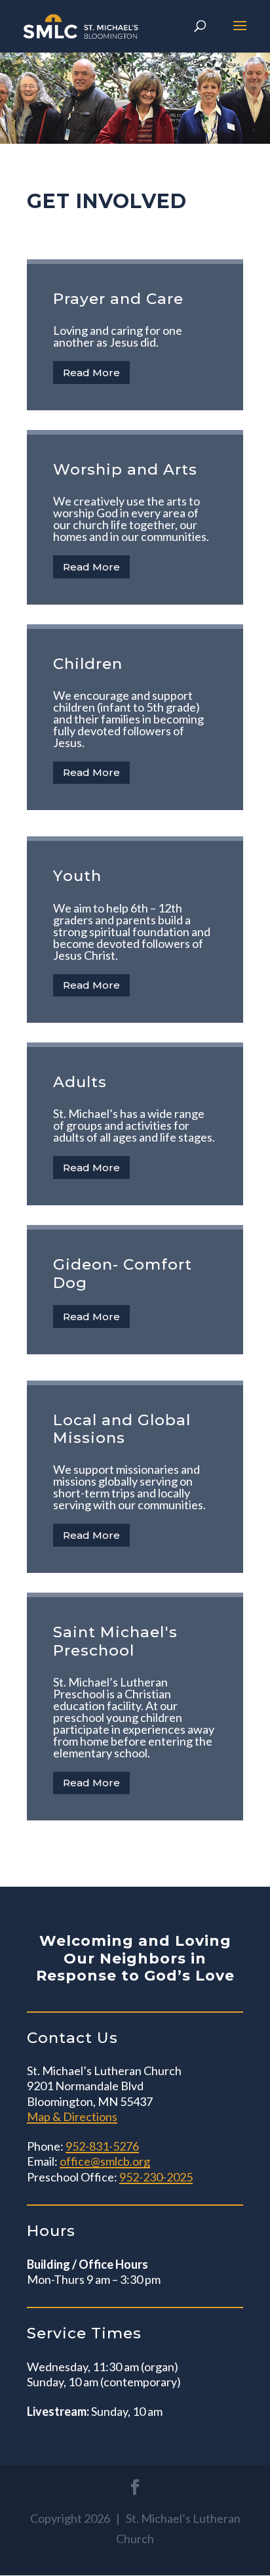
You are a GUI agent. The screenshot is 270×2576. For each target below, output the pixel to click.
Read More (91, 373)
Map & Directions (72, 2116)
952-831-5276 (102, 2146)
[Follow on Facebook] (135, 2487)
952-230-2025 (156, 2177)
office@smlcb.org (105, 2161)
